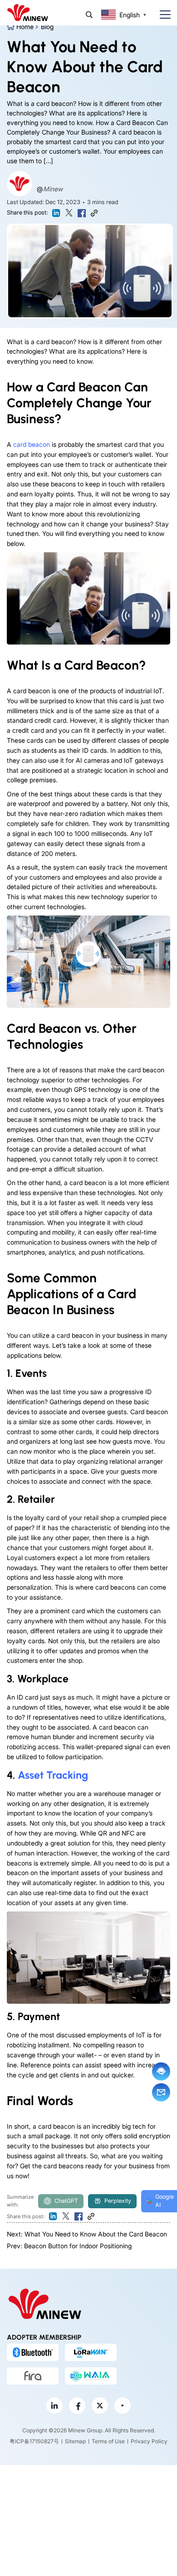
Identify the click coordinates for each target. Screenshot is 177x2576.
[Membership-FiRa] (33, 2376)
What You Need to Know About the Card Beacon (96, 2234)
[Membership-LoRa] (91, 2352)
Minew (53, 189)
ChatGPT (66, 2201)
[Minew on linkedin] (54, 2406)
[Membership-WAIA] (91, 2376)
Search (89, 15)
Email (161, 2092)
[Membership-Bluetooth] (33, 2352)
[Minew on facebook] (77, 2406)
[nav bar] (162, 15)
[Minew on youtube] (123, 2406)
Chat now (161, 2071)
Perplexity (118, 2201)
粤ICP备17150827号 (34, 2442)
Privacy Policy (149, 2442)
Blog (47, 27)
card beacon (32, 444)
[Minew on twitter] (100, 2406)
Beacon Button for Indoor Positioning (78, 2246)
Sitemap (75, 2442)
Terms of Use (108, 2442)
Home (25, 27)
